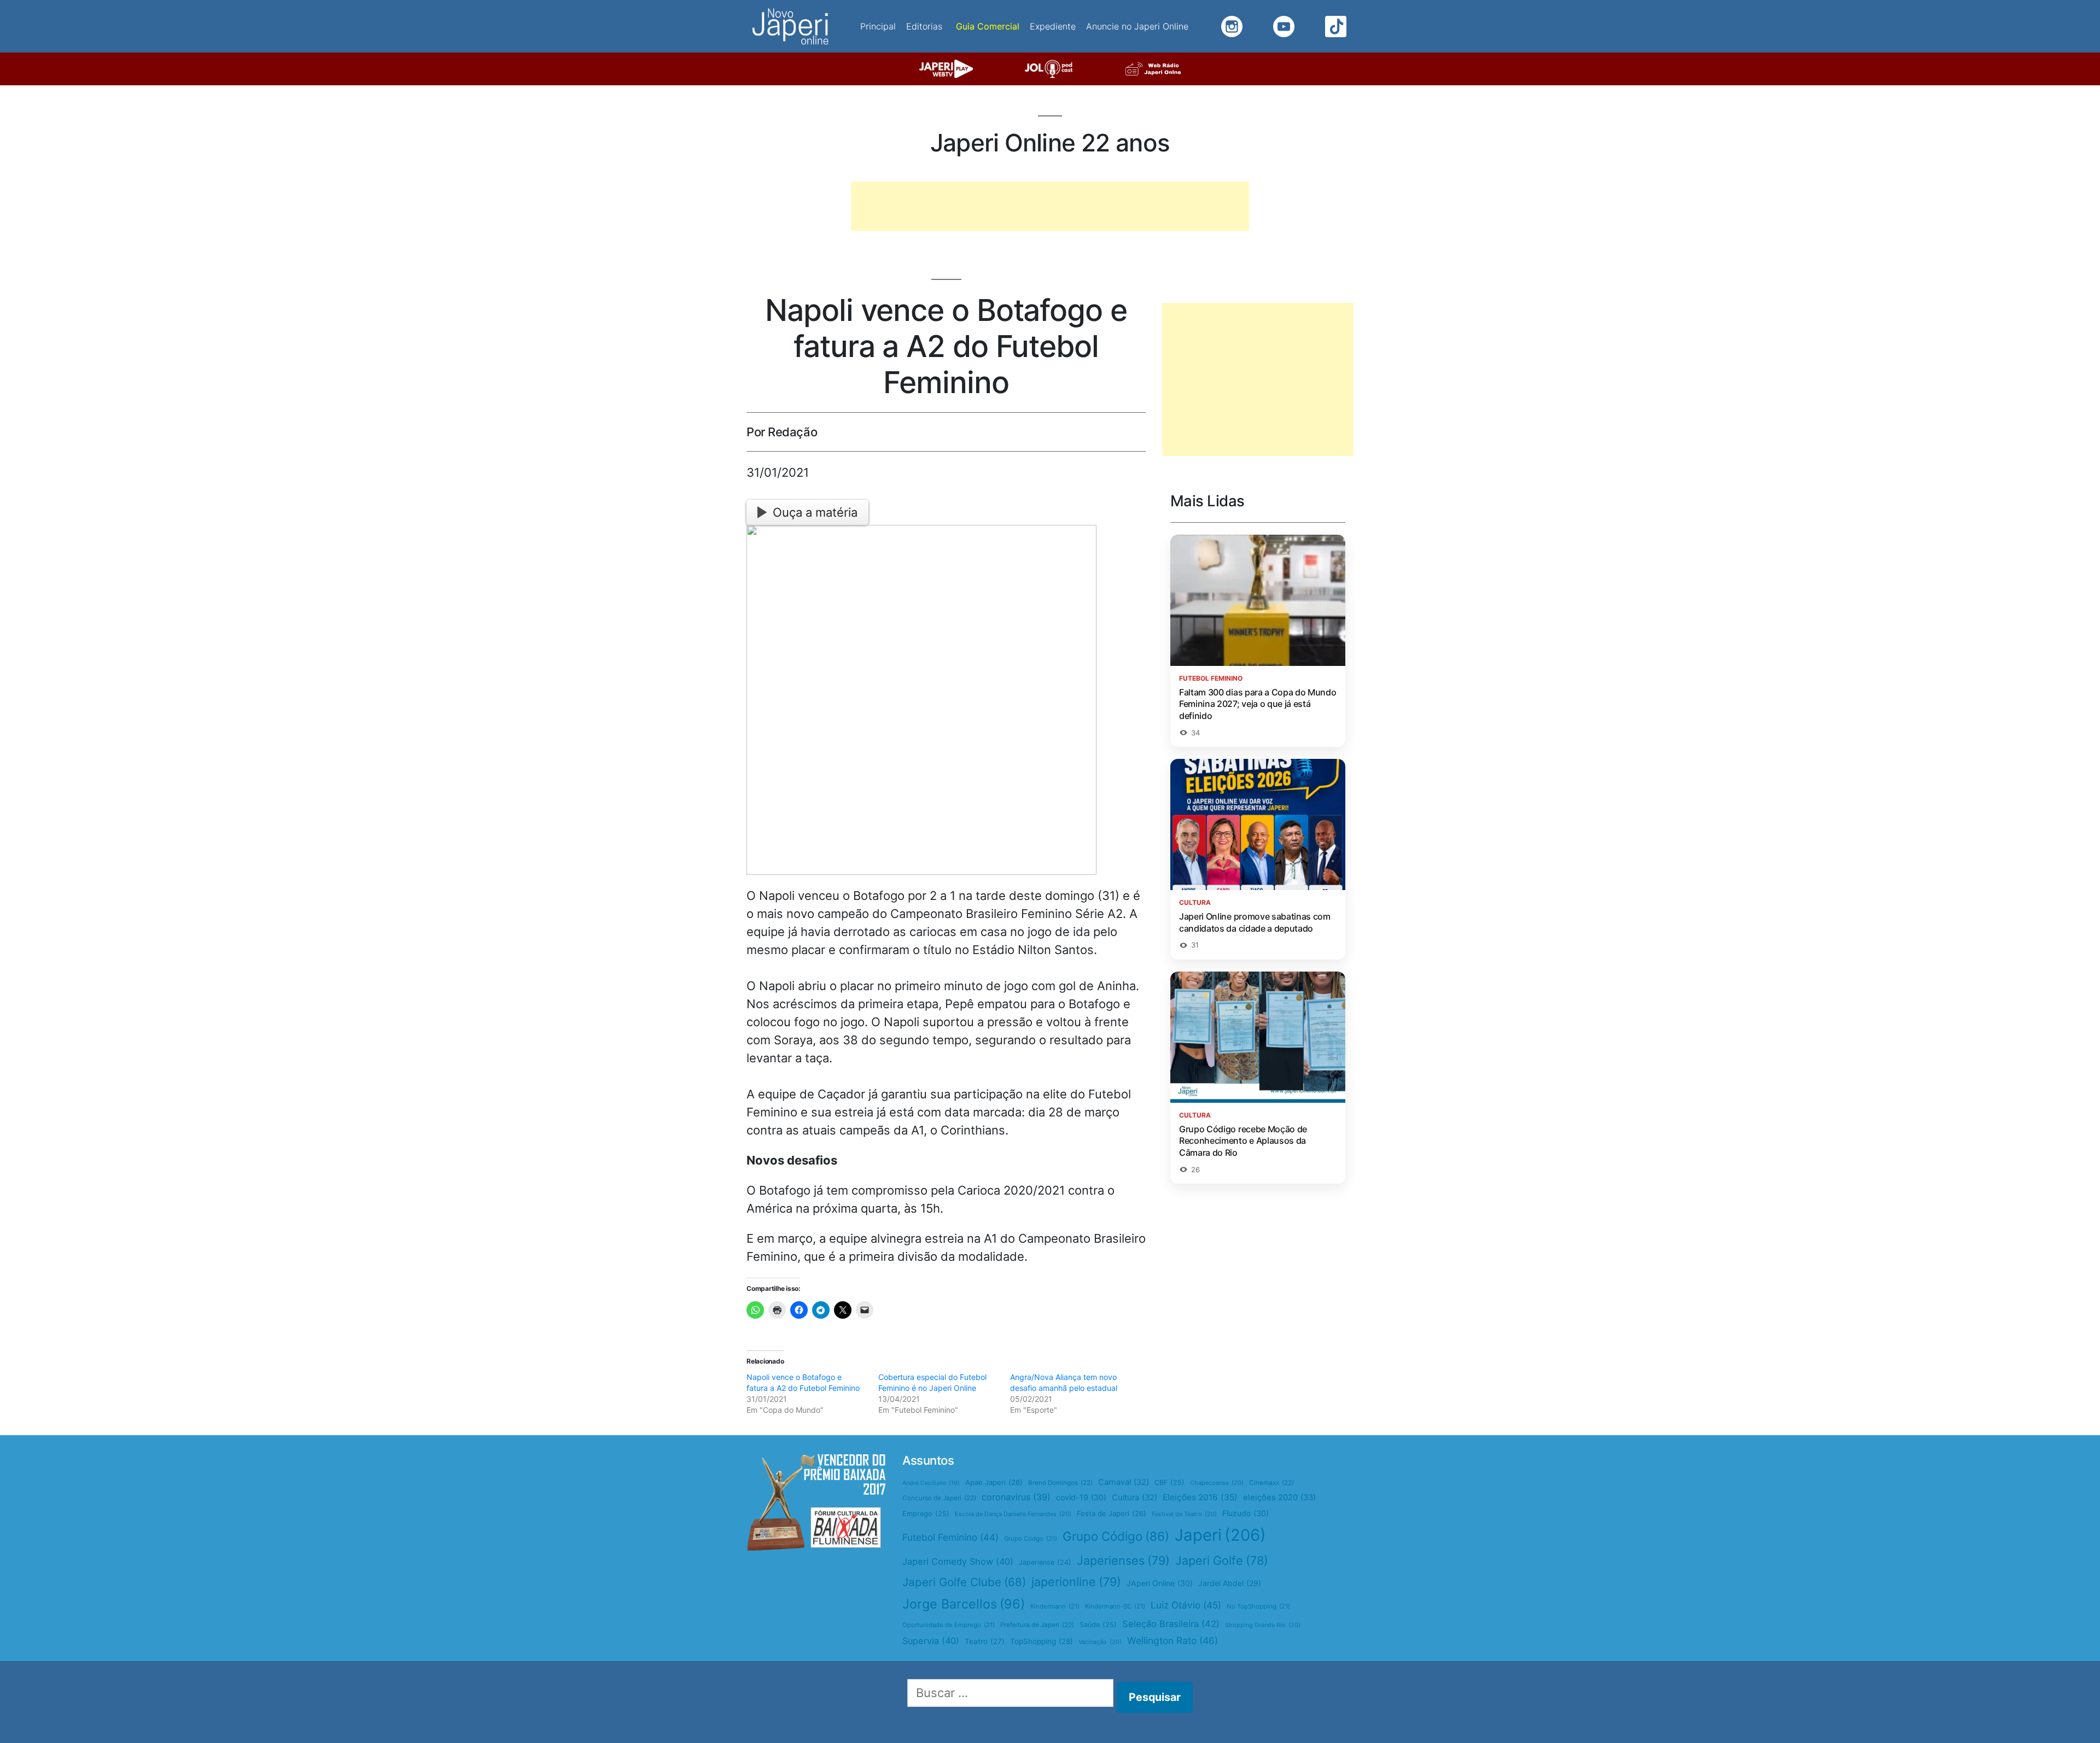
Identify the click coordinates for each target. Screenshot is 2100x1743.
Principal (878, 26)
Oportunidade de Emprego (949, 1625)
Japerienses (1123, 1560)
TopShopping (1042, 1641)
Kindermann (1055, 1606)
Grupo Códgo (1031, 1539)
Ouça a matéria (815, 512)
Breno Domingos (1060, 1483)
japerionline (1076, 1582)
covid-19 (1081, 1497)
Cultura (1134, 1498)
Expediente (1053, 26)
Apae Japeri (994, 1482)
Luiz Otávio (1186, 1605)
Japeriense (1045, 1562)
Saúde (1098, 1625)
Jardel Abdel (1230, 1583)
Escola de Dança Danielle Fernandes (1013, 1514)
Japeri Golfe (1222, 1560)
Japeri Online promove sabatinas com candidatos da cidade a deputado (1255, 922)
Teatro (985, 1641)
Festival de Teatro (1184, 1514)
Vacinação (1100, 1642)
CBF (1169, 1482)
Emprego (926, 1514)
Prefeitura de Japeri (1037, 1625)
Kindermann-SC (1115, 1606)
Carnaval (1124, 1482)
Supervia (931, 1641)
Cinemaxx (1271, 1483)
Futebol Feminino (950, 1537)
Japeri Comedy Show (958, 1561)
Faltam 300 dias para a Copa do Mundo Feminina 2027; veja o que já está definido (1258, 704)
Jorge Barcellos (964, 1604)
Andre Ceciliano (931, 1483)
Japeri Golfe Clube (964, 1582)
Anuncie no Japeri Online (1137, 26)
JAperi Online (1160, 1583)
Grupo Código (1116, 1536)
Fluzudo (1246, 1513)
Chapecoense (1217, 1483)
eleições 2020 (1279, 1498)
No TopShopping (1258, 1606)
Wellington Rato (1172, 1640)
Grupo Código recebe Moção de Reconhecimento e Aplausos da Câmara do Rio (1243, 1141)
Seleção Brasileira (1171, 1624)
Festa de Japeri (1112, 1513)
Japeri (1220, 1535)
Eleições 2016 (1200, 1497)
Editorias (924, 26)
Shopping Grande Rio (1263, 1625)
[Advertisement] (1050, 206)
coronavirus (1016, 1497)
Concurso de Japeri (939, 1498)
